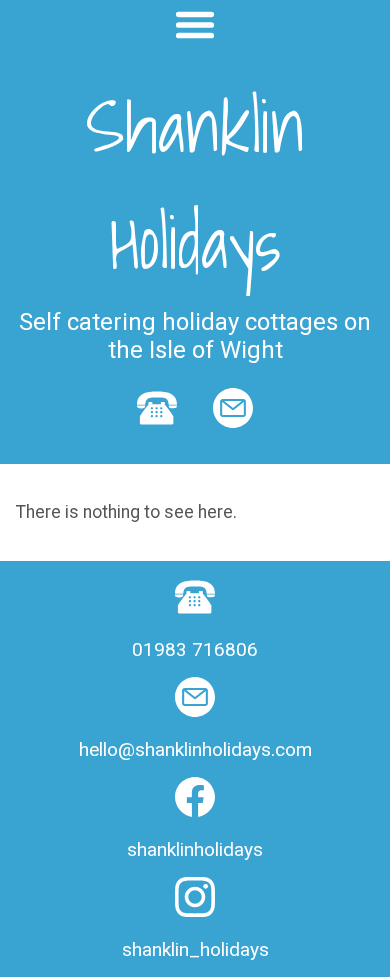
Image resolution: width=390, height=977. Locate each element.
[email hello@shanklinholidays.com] (233, 438)
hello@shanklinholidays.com (195, 749)
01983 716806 (195, 649)
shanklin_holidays (195, 949)
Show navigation (195, 25)
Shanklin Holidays (195, 184)
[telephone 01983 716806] (157, 438)
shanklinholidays (195, 849)
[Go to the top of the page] (56, 939)
